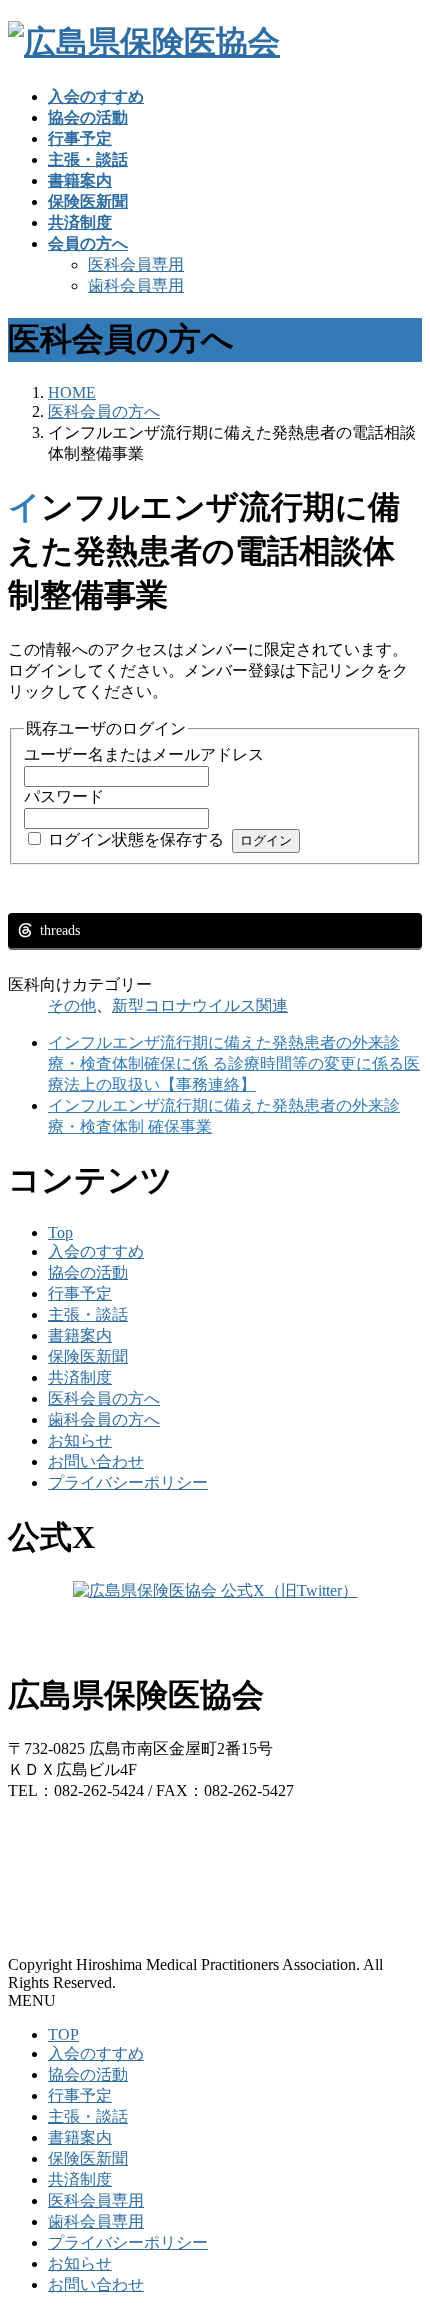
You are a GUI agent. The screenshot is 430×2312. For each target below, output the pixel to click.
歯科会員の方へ (104, 1419)
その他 (72, 1005)
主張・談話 (88, 1314)
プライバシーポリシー (128, 1482)
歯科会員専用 (136, 285)
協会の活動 (88, 1272)
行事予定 (80, 1293)
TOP (63, 2034)
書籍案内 (80, 1335)
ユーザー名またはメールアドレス (144, 754)
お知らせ (80, 1440)
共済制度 (80, 1377)
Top (60, 1232)
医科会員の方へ (104, 1398)
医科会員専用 (136, 264)
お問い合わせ (96, 1461)
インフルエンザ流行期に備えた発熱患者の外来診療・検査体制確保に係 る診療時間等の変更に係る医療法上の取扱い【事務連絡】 (234, 1063)
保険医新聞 (88, 1356)
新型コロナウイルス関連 (200, 1005)
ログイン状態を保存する (136, 839)
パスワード (64, 796)
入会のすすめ (96, 1251)
